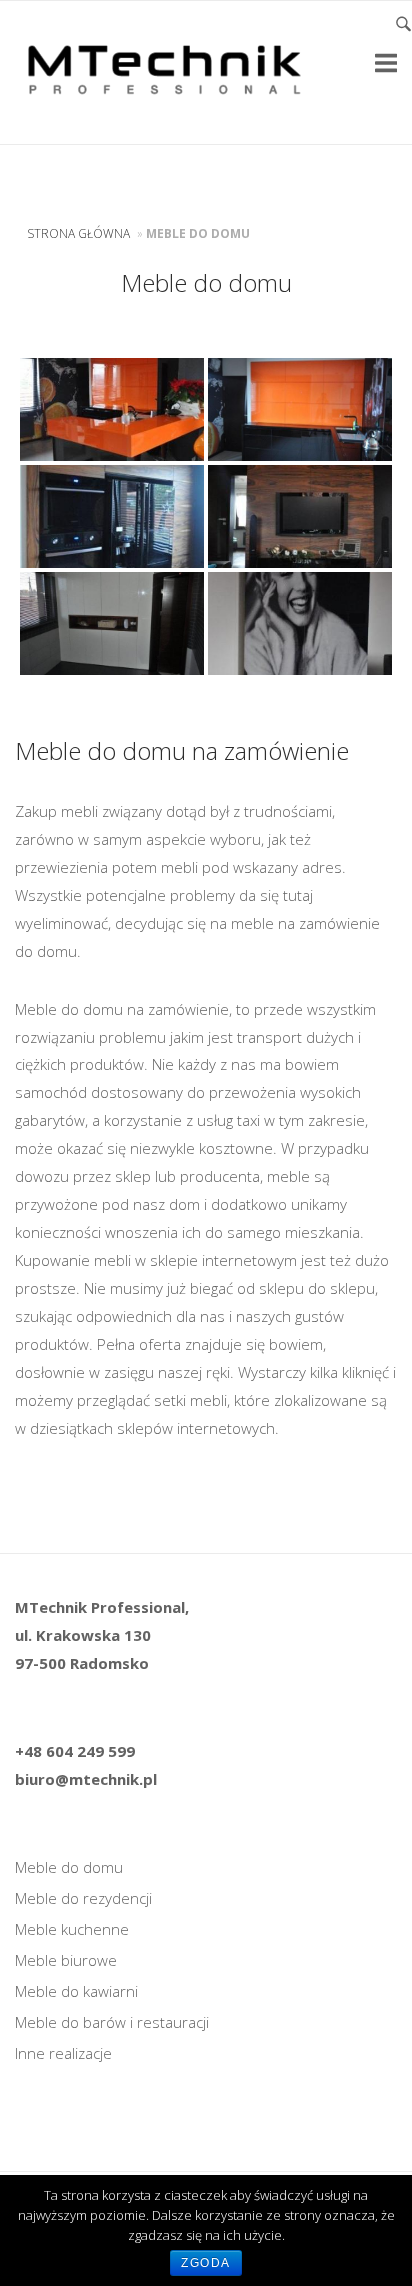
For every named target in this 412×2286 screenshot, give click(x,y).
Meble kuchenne (72, 1929)
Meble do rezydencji (83, 1898)
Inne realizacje (63, 2053)
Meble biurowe (66, 1960)
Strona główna (78, 233)
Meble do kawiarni (76, 1991)
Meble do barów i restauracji (112, 2022)
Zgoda (206, 2263)
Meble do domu (69, 1867)
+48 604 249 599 (75, 1751)
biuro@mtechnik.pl (86, 1779)
